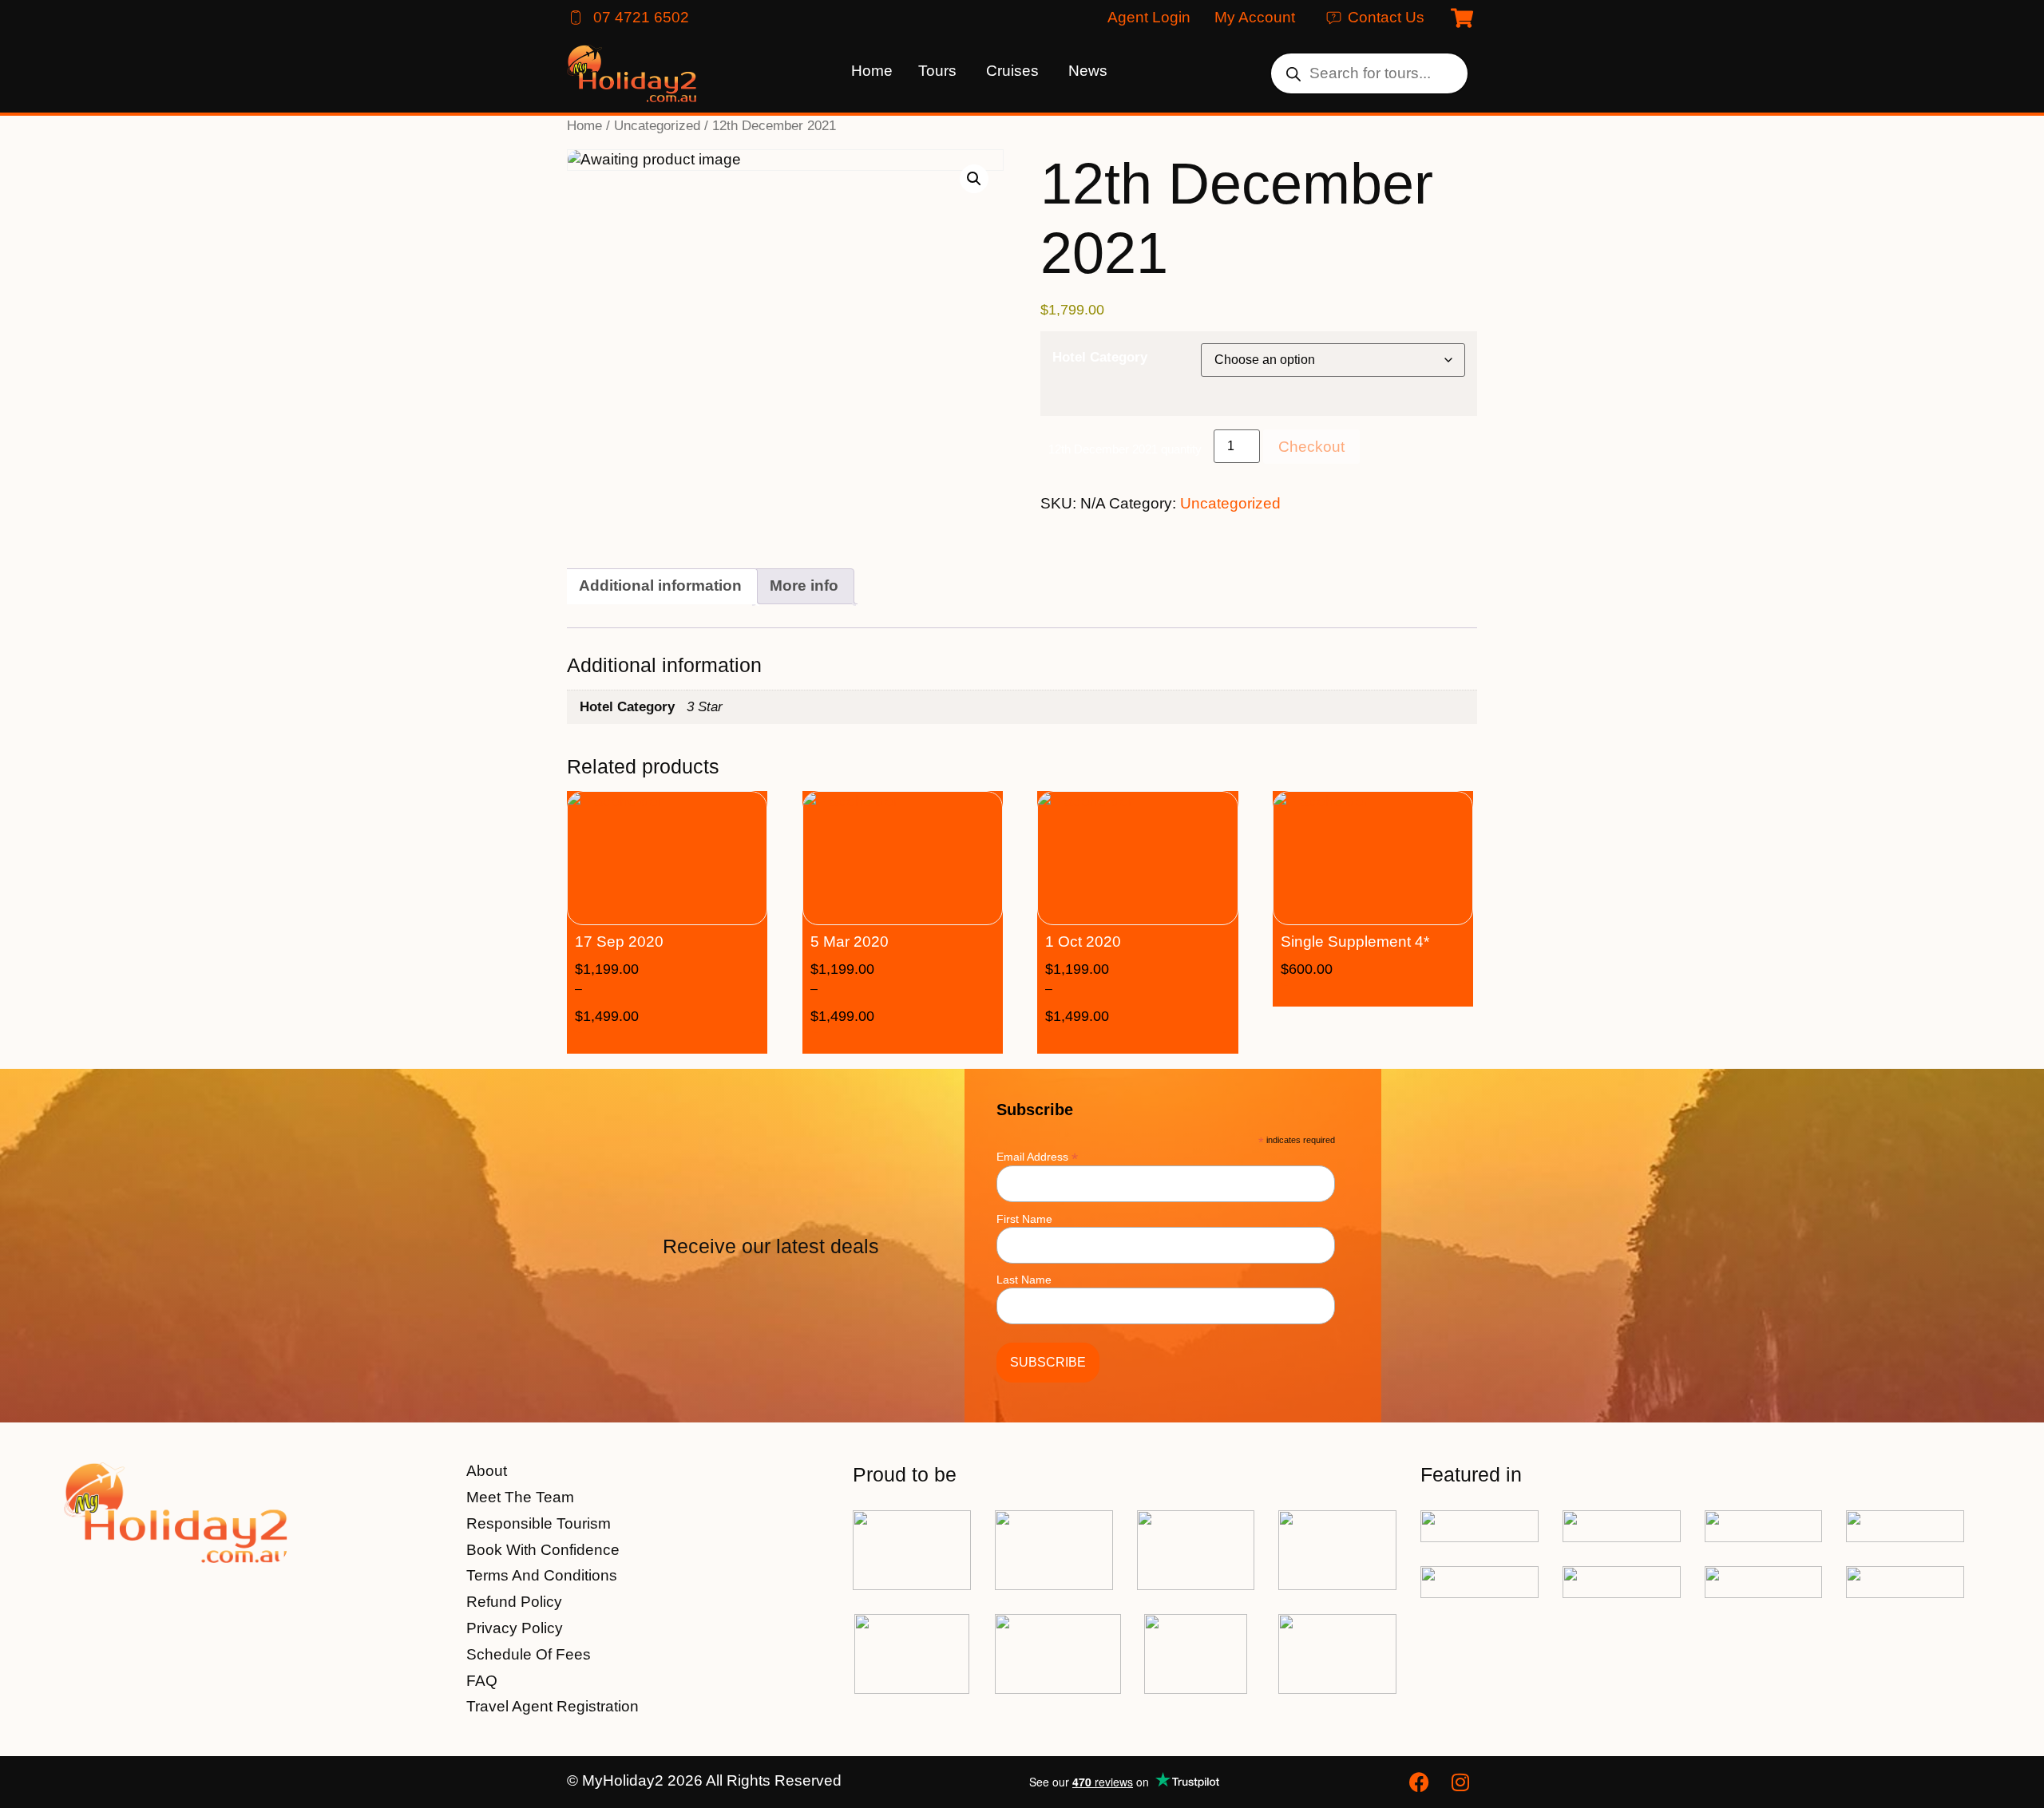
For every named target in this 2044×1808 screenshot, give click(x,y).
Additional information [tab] (660, 586)
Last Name (1024, 1280)
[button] (974, 179)
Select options (691, 1040)
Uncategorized (657, 125)
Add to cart (1397, 993)
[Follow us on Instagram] (1463, 1782)
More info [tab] (804, 586)
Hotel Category (1100, 357)
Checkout (1311, 447)
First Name (1024, 1219)
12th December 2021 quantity (1125, 449)
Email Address (1037, 1156)
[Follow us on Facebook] (1421, 1782)
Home (584, 125)
